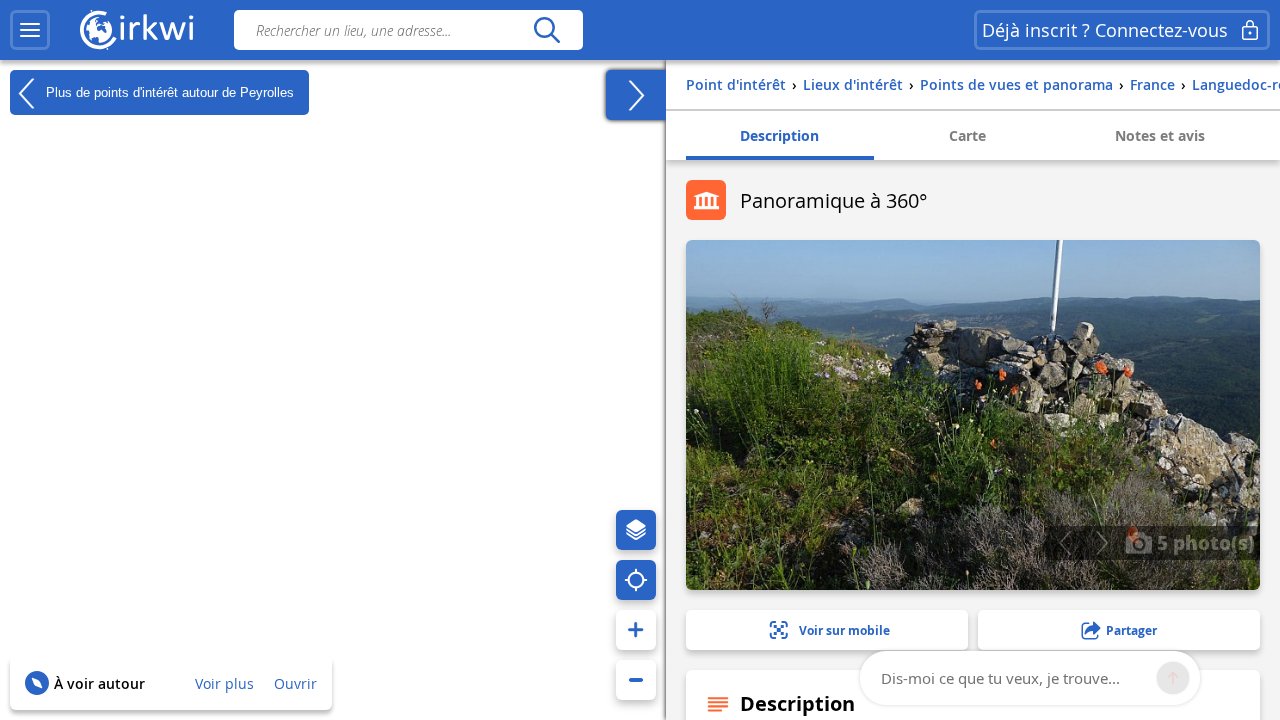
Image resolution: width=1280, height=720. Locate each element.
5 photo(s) (1203, 542)
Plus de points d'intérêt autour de (168, 91)
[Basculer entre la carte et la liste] (636, 95)
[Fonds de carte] (636, 530)
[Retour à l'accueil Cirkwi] (137, 30)
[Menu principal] (30, 30)
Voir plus (224, 683)
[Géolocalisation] (636, 580)
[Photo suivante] (1101, 543)
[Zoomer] (636, 630)
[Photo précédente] (1064, 543)
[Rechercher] (546, 30)
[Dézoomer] (636, 680)
